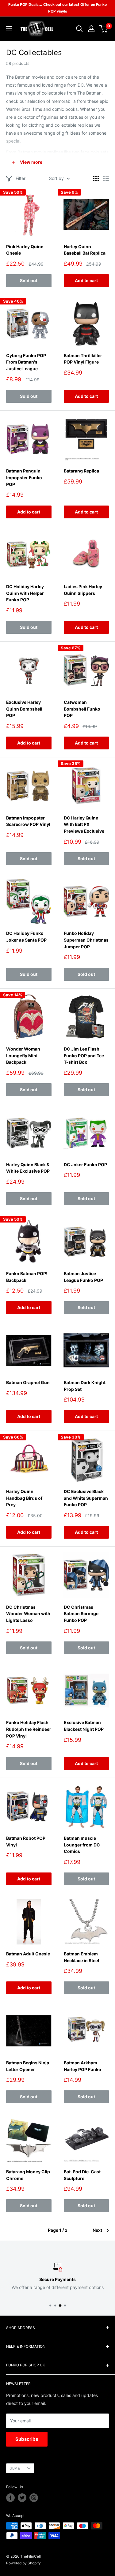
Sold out (29, 280)
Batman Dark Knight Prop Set (85, 1386)
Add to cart (86, 280)
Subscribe (27, 2439)
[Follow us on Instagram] (34, 2498)
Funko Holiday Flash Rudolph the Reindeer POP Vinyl (29, 1729)
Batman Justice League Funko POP (83, 1277)
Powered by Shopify (23, 2563)
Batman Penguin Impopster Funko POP (24, 477)
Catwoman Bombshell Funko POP (82, 709)
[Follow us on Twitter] (22, 2498)
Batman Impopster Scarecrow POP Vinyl (28, 821)
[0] (104, 29)
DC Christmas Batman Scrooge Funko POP (81, 1614)
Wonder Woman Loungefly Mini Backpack (23, 1055)
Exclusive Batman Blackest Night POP (84, 1726)
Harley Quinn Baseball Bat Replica (85, 250)
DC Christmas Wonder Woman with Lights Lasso (28, 1614)
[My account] (91, 29)
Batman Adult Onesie (28, 1954)
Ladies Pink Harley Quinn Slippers (83, 590)
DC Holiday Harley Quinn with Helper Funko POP (25, 593)
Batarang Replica (81, 471)
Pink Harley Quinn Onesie (25, 250)
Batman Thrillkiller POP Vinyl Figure (83, 359)
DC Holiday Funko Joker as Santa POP (26, 937)
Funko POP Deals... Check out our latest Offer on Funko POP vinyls (57, 8)
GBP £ (15, 2468)
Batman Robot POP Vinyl (26, 1841)
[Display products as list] (106, 178)
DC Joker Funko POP (85, 1165)
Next (97, 2230)
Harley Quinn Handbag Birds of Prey (24, 1498)
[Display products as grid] (96, 178)
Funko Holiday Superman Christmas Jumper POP (86, 940)
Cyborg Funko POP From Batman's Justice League (26, 362)
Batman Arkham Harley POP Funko (82, 2066)
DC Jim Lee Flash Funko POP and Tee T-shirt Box (84, 1055)
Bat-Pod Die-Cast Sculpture (82, 2175)
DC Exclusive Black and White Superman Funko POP (86, 1498)
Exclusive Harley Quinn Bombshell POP (24, 709)
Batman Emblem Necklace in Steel (81, 1957)
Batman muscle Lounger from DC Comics (82, 1845)
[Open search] (79, 29)
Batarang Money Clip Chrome (28, 2175)
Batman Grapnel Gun (28, 1382)
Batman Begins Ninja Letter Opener (28, 2066)
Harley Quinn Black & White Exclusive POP (28, 1168)
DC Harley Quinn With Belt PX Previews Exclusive (84, 824)
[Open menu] (9, 29)
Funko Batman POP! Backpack (27, 1277)
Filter (21, 178)
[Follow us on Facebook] (10, 2498)
